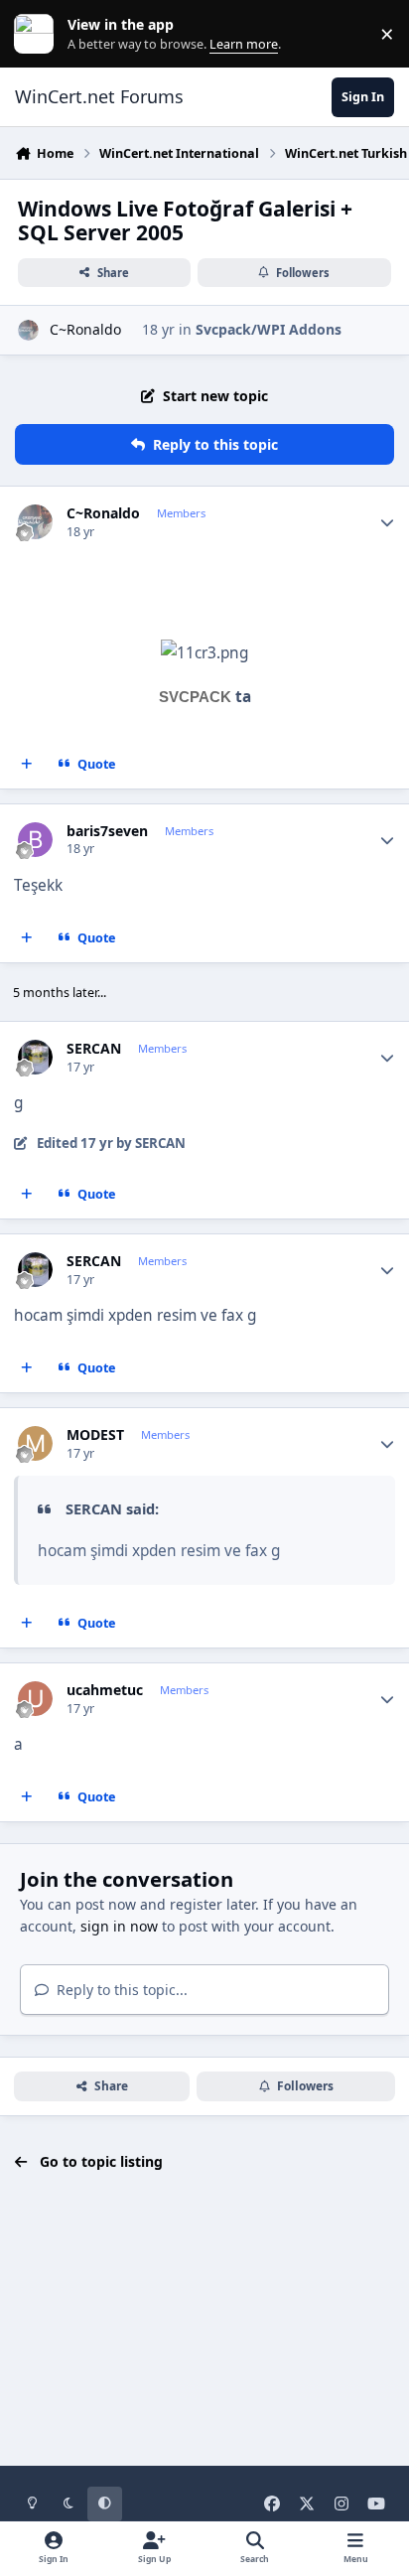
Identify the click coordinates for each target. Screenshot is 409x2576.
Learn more (38, 34)
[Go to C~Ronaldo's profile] (28, 330)
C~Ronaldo (85, 329)
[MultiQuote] (27, 764)
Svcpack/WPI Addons (269, 329)
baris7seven (107, 831)
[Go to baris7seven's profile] (35, 840)
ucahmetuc (105, 1690)
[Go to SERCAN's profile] (35, 1057)
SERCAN (94, 1049)
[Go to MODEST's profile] (35, 1443)
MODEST (95, 1435)
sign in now (119, 1926)
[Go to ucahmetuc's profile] (35, 1699)
